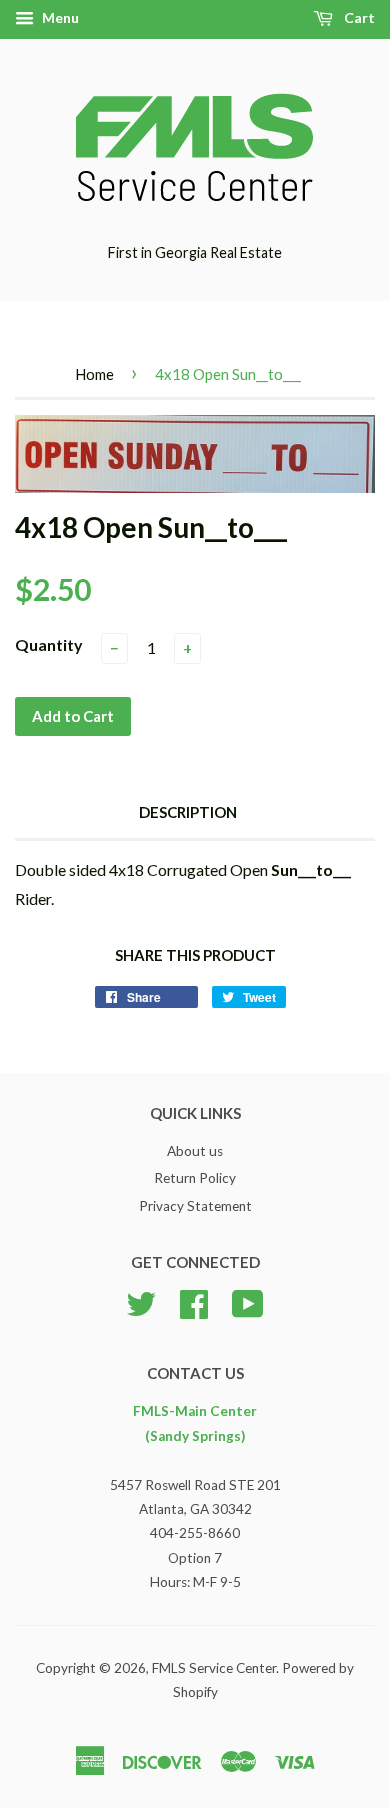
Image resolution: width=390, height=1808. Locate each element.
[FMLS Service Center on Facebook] (194, 1302)
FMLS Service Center (214, 1668)
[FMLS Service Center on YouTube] (248, 1302)
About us (195, 1151)
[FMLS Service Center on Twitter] (141, 1302)
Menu (59, 17)
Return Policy (195, 1178)
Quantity (49, 644)
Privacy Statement (195, 1206)
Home (94, 374)
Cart (358, 17)
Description (188, 812)
